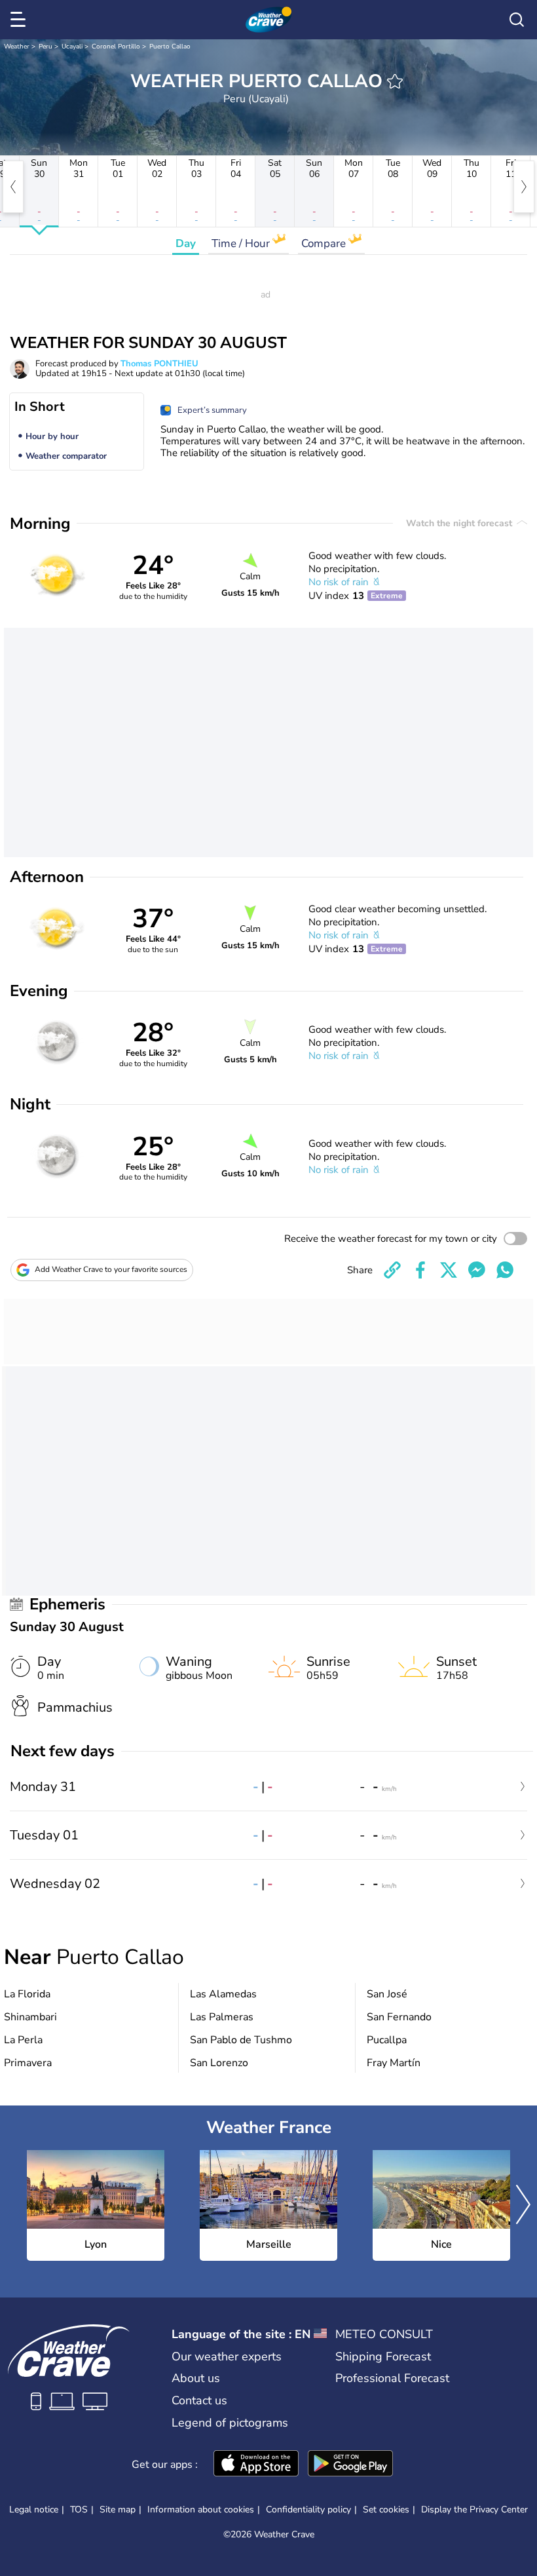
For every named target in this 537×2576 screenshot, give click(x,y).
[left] (13, 187)
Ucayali (72, 47)
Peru (46, 47)
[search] (517, 20)
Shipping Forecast (383, 2356)
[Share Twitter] (449, 1270)
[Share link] (392, 1270)
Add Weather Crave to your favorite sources (111, 1269)
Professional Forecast (392, 2378)
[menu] (20, 20)
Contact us (199, 2400)
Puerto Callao (170, 47)
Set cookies (386, 2510)
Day (186, 243)
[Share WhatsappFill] (505, 1270)
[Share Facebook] (420, 1270)
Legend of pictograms (230, 2423)
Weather (17, 47)
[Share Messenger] (477, 1270)
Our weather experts (227, 2356)
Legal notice (34, 2509)
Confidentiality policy (308, 2509)
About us (196, 2378)
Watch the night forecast (460, 523)
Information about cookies (201, 2509)
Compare (325, 243)
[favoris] (395, 81)
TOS (79, 2509)
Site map (118, 2509)
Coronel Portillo (116, 47)
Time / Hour (242, 243)
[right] (524, 187)
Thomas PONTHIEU (159, 364)
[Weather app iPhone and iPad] (256, 2465)
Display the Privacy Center (474, 2510)
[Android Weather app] (350, 2465)
